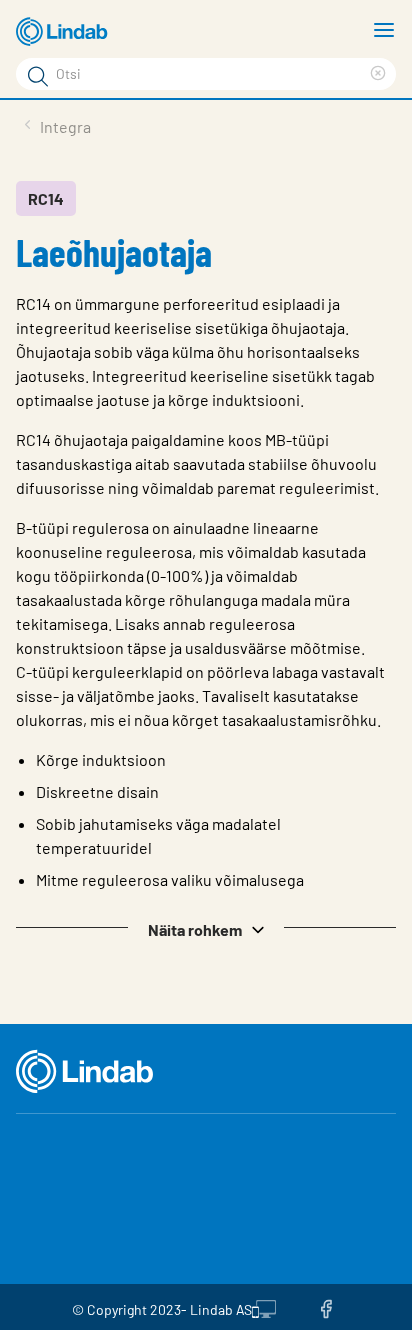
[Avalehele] (65, 32)
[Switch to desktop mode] (264, 1307)
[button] (206, 928)
